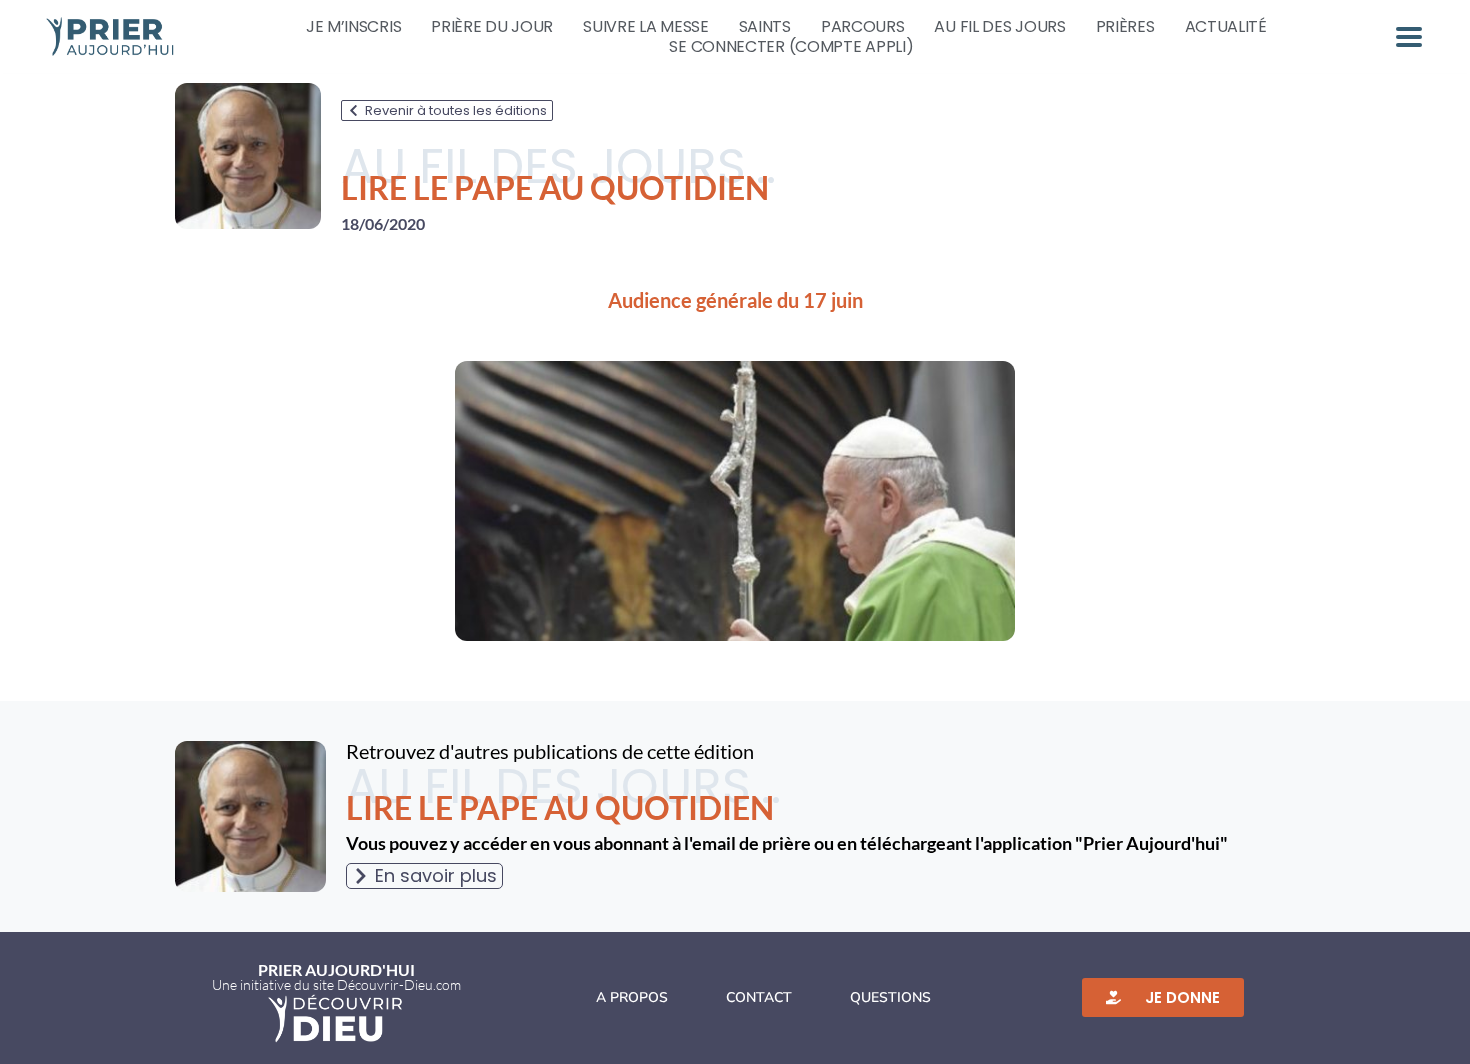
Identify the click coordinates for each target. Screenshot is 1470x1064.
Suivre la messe (646, 27)
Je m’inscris (353, 27)
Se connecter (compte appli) (791, 47)
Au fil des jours (999, 27)
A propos (632, 997)
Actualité (1226, 27)
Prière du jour (492, 27)
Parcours (863, 27)
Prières (1125, 27)
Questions (890, 997)
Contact (759, 997)
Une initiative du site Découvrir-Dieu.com (336, 984)
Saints (765, 27)
